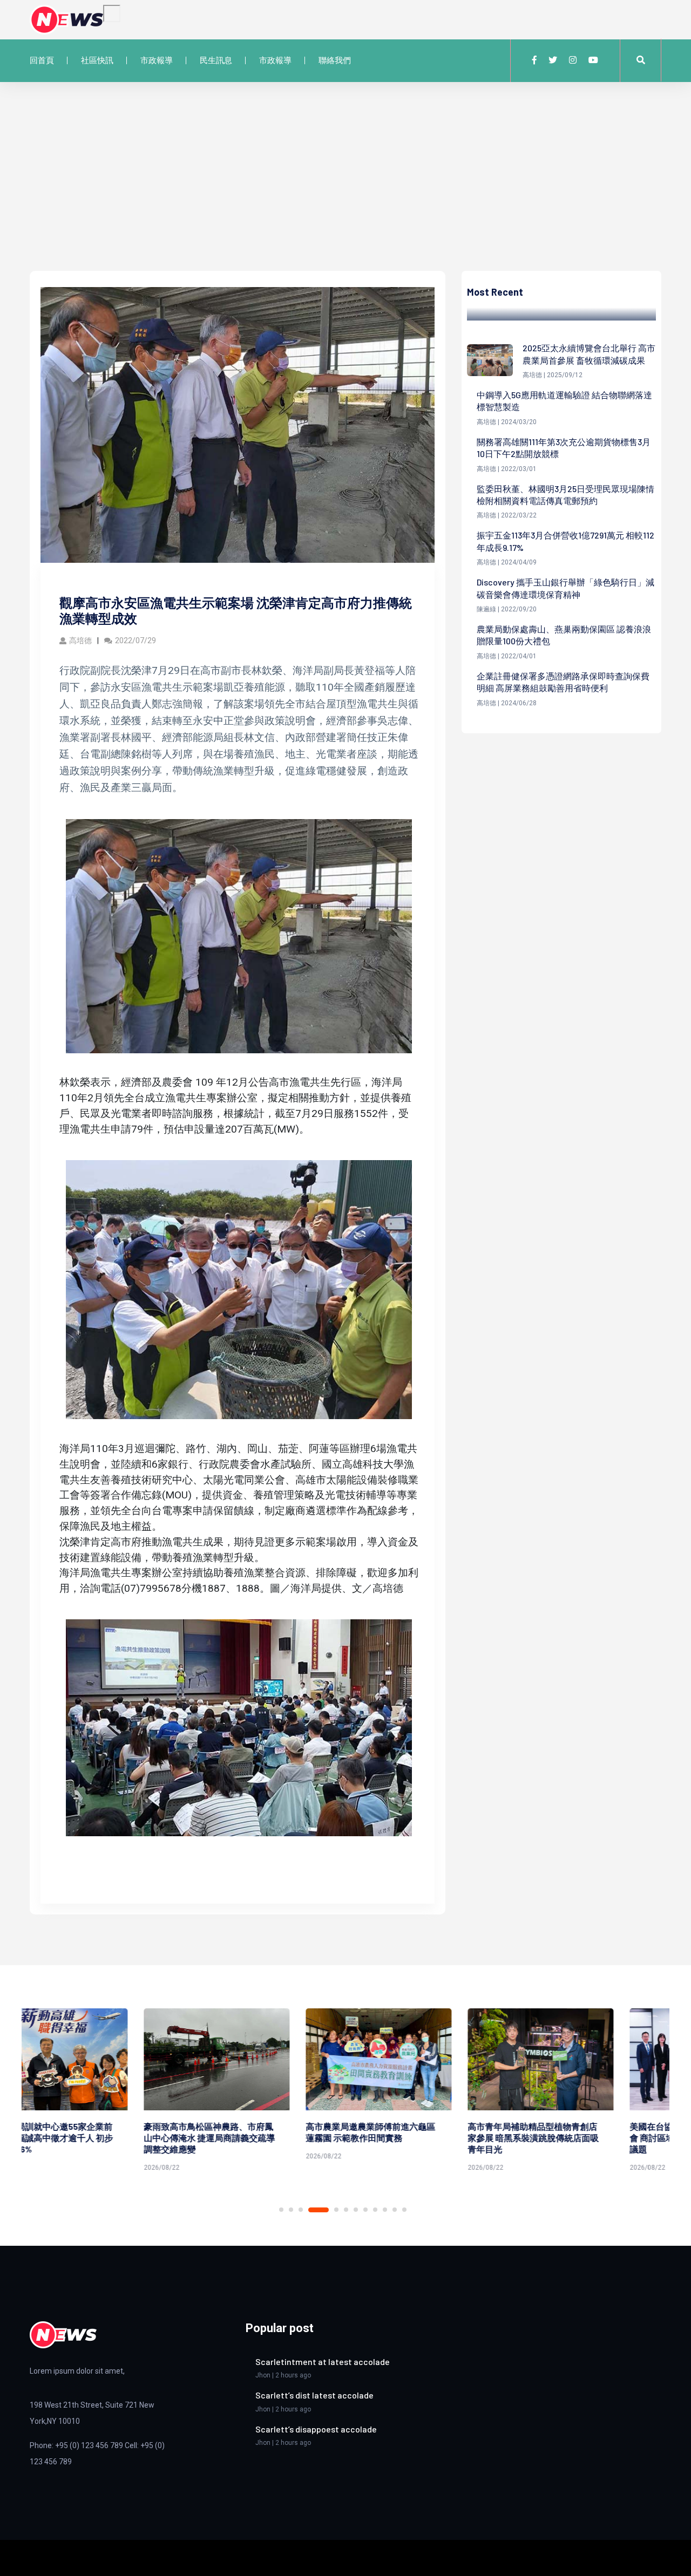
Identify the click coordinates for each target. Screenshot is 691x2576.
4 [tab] (319, 2210)
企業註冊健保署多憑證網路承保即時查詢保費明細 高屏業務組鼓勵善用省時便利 (563, 682)
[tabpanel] (103, 2092)
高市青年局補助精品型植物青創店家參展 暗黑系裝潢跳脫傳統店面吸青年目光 (419, 2138)
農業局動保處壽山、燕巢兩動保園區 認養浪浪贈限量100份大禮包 (564, 635)
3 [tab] (301, 2210)
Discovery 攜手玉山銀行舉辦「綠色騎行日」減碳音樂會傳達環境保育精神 (565, 588)
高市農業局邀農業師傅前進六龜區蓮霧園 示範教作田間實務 (256, 2132)
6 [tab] (346, 2210)
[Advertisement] (345, 190)
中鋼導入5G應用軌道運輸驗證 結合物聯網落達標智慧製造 (564, 401)
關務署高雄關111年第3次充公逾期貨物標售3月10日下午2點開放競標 (564, 448)
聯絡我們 (335, 60)
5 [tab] (336, 2210)
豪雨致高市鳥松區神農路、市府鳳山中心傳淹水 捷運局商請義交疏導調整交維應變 (95, 2138)
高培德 (80, 640)
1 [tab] (281, 2210)
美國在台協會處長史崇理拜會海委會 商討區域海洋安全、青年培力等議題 (581, 2138)
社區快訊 (97, 60)
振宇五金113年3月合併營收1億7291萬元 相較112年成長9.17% (565, 541)
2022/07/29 (136, 640)
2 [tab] (291, 2210)
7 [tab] (356, 2210)
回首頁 (42, 60)
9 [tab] (375, 2210)
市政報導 (157, 60)
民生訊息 (216, 60)
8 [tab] (365, 2210)
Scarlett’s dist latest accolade (314, 2395)
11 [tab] (395, 2210)
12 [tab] (404, 2210)
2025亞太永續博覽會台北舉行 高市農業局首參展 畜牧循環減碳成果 (589, 354)
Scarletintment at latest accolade (323, 2362)
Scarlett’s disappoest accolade (316, 2429)
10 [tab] (385, 2210)
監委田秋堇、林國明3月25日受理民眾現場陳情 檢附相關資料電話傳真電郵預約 (565, 495)
